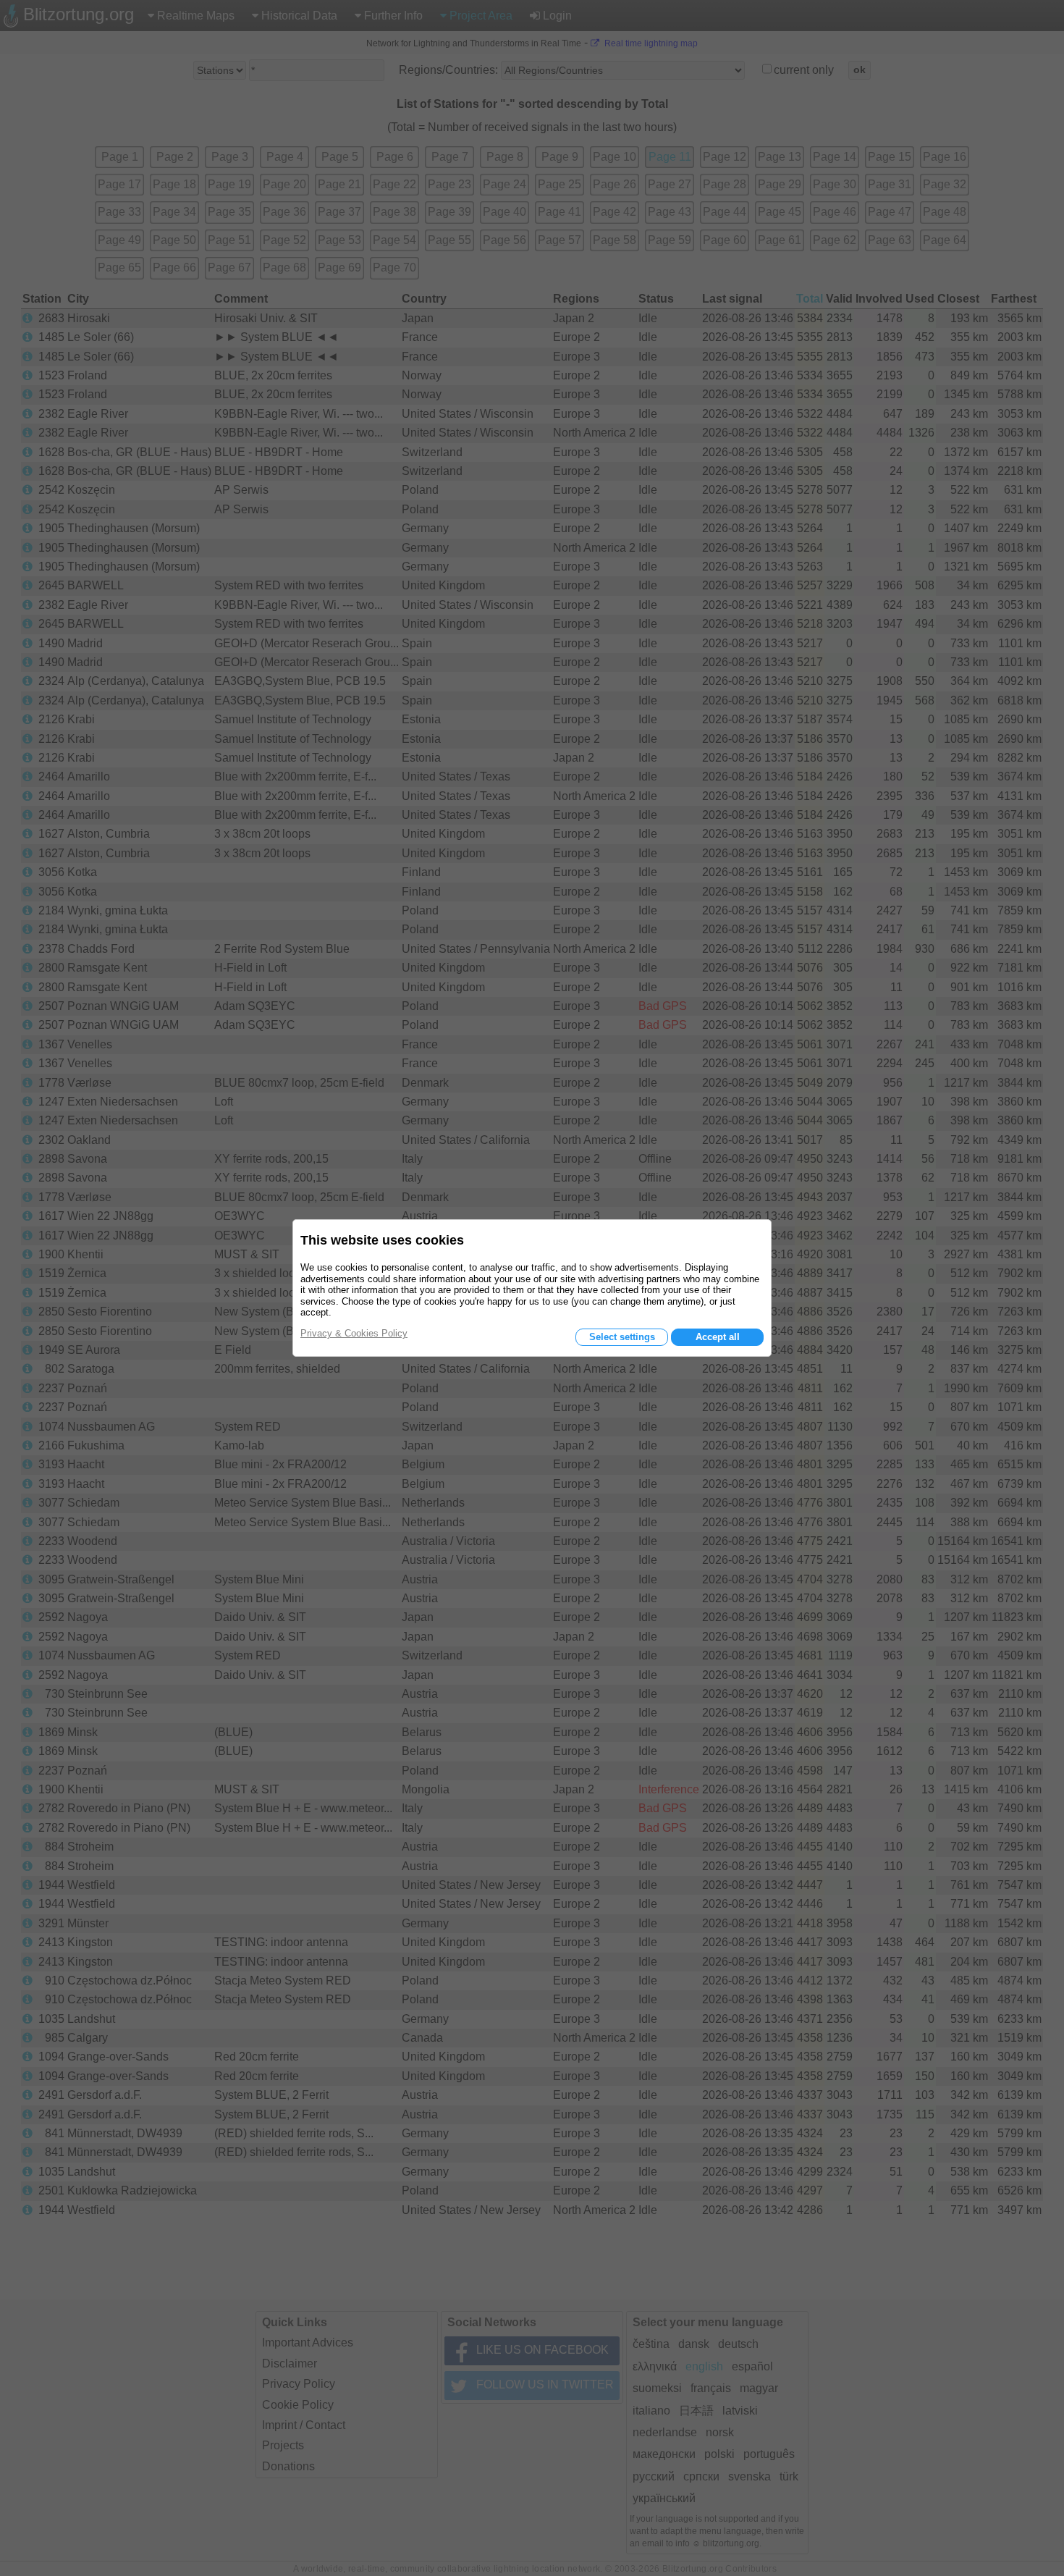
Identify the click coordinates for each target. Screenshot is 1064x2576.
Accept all (718, 1337)
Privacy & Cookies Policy (354, 1333)
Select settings (622, 1337)
